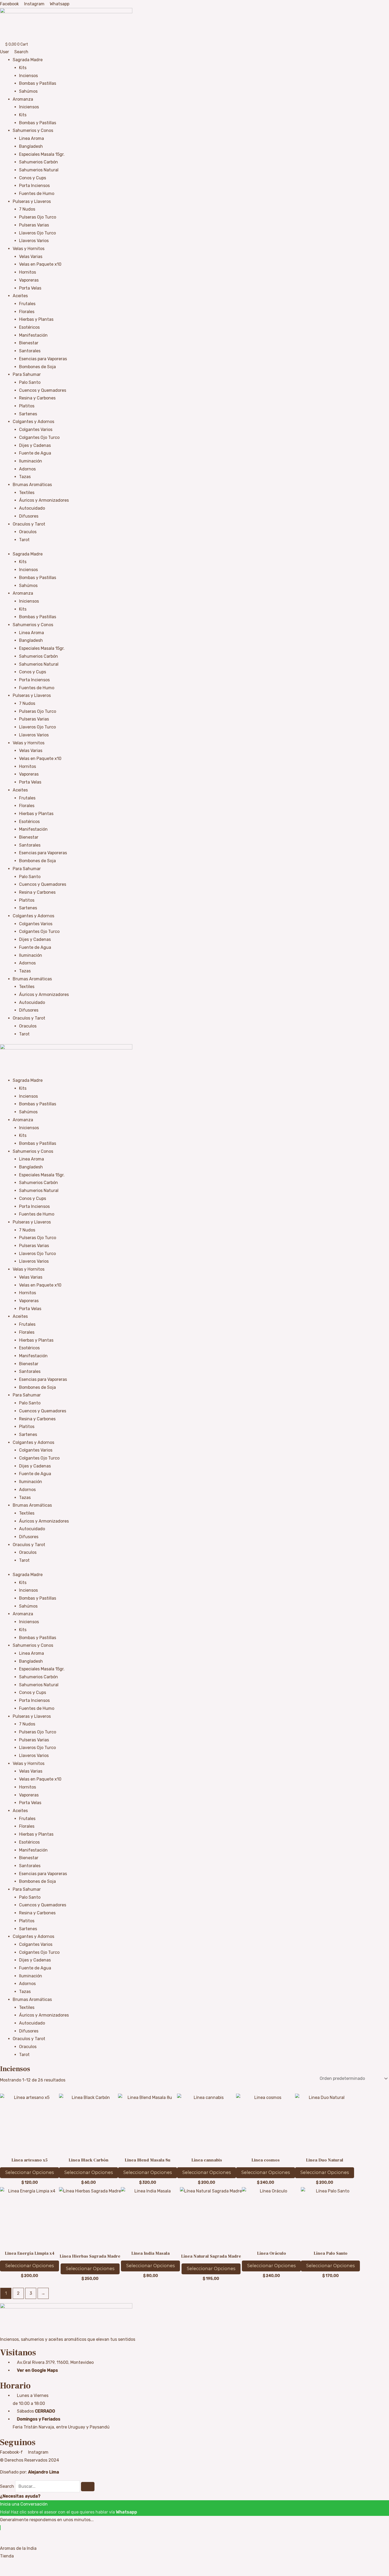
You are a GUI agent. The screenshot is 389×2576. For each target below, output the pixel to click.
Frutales (27, 304)
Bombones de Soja (37, 367)
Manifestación (33, 335)
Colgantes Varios (36, 430)
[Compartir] (29, 2565)
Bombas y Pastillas (38, 83)
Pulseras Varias (34, 225)
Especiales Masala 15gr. (42, 154)
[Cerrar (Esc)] (40, 2565)
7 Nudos (27, 209)
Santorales (30, 351)
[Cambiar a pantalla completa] (17, 2565)
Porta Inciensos (34, 186)
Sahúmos (28, 91)
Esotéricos (29, 327)
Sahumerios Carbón (39, 162)
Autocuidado (32, 508)
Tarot (24, 540)
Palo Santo (30, 382)
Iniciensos (29, 107)
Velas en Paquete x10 (40, 264)
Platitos (27, 406)
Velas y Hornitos (29, 249)
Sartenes (28, 414)
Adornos (27, 469)
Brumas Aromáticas (32, 485)
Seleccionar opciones (30, 2172)
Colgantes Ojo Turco (39, 437)
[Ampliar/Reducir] (5, 2565)
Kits (23, 68)
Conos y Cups (33, 178)
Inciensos (28, 76)
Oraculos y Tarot (29, 524)
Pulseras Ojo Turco (38, 217)
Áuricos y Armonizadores (44, 500)
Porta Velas (30, 288)
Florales (27, 312)
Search (7, 2486)
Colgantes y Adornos (33, 422)
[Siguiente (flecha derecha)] (17, 2573)
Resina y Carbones (37, 398)
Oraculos (28, 532)
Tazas (25, 477)
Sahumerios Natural (39, 170)
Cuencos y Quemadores (43, 390)
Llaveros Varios (34, 241)
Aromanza (23, 99)
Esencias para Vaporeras (43, 359)
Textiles (27, 493)
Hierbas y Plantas (36, 319)
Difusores (29, 516)
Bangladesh (31, 146)
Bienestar (29, 343)
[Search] (88, 2487)
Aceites (20, 296)
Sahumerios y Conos (33, 130)
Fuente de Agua (35, 453)
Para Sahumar (27, 374)
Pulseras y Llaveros (32, 201)
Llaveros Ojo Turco (37, 233)
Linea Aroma (31, 138)
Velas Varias (31, 257)
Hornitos (28, 272)
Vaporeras (29, 280)
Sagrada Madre (28, 60)
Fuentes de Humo (37, 193)
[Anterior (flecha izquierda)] (5, 2573)
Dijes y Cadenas (35, 445)
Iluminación (31, 461)
